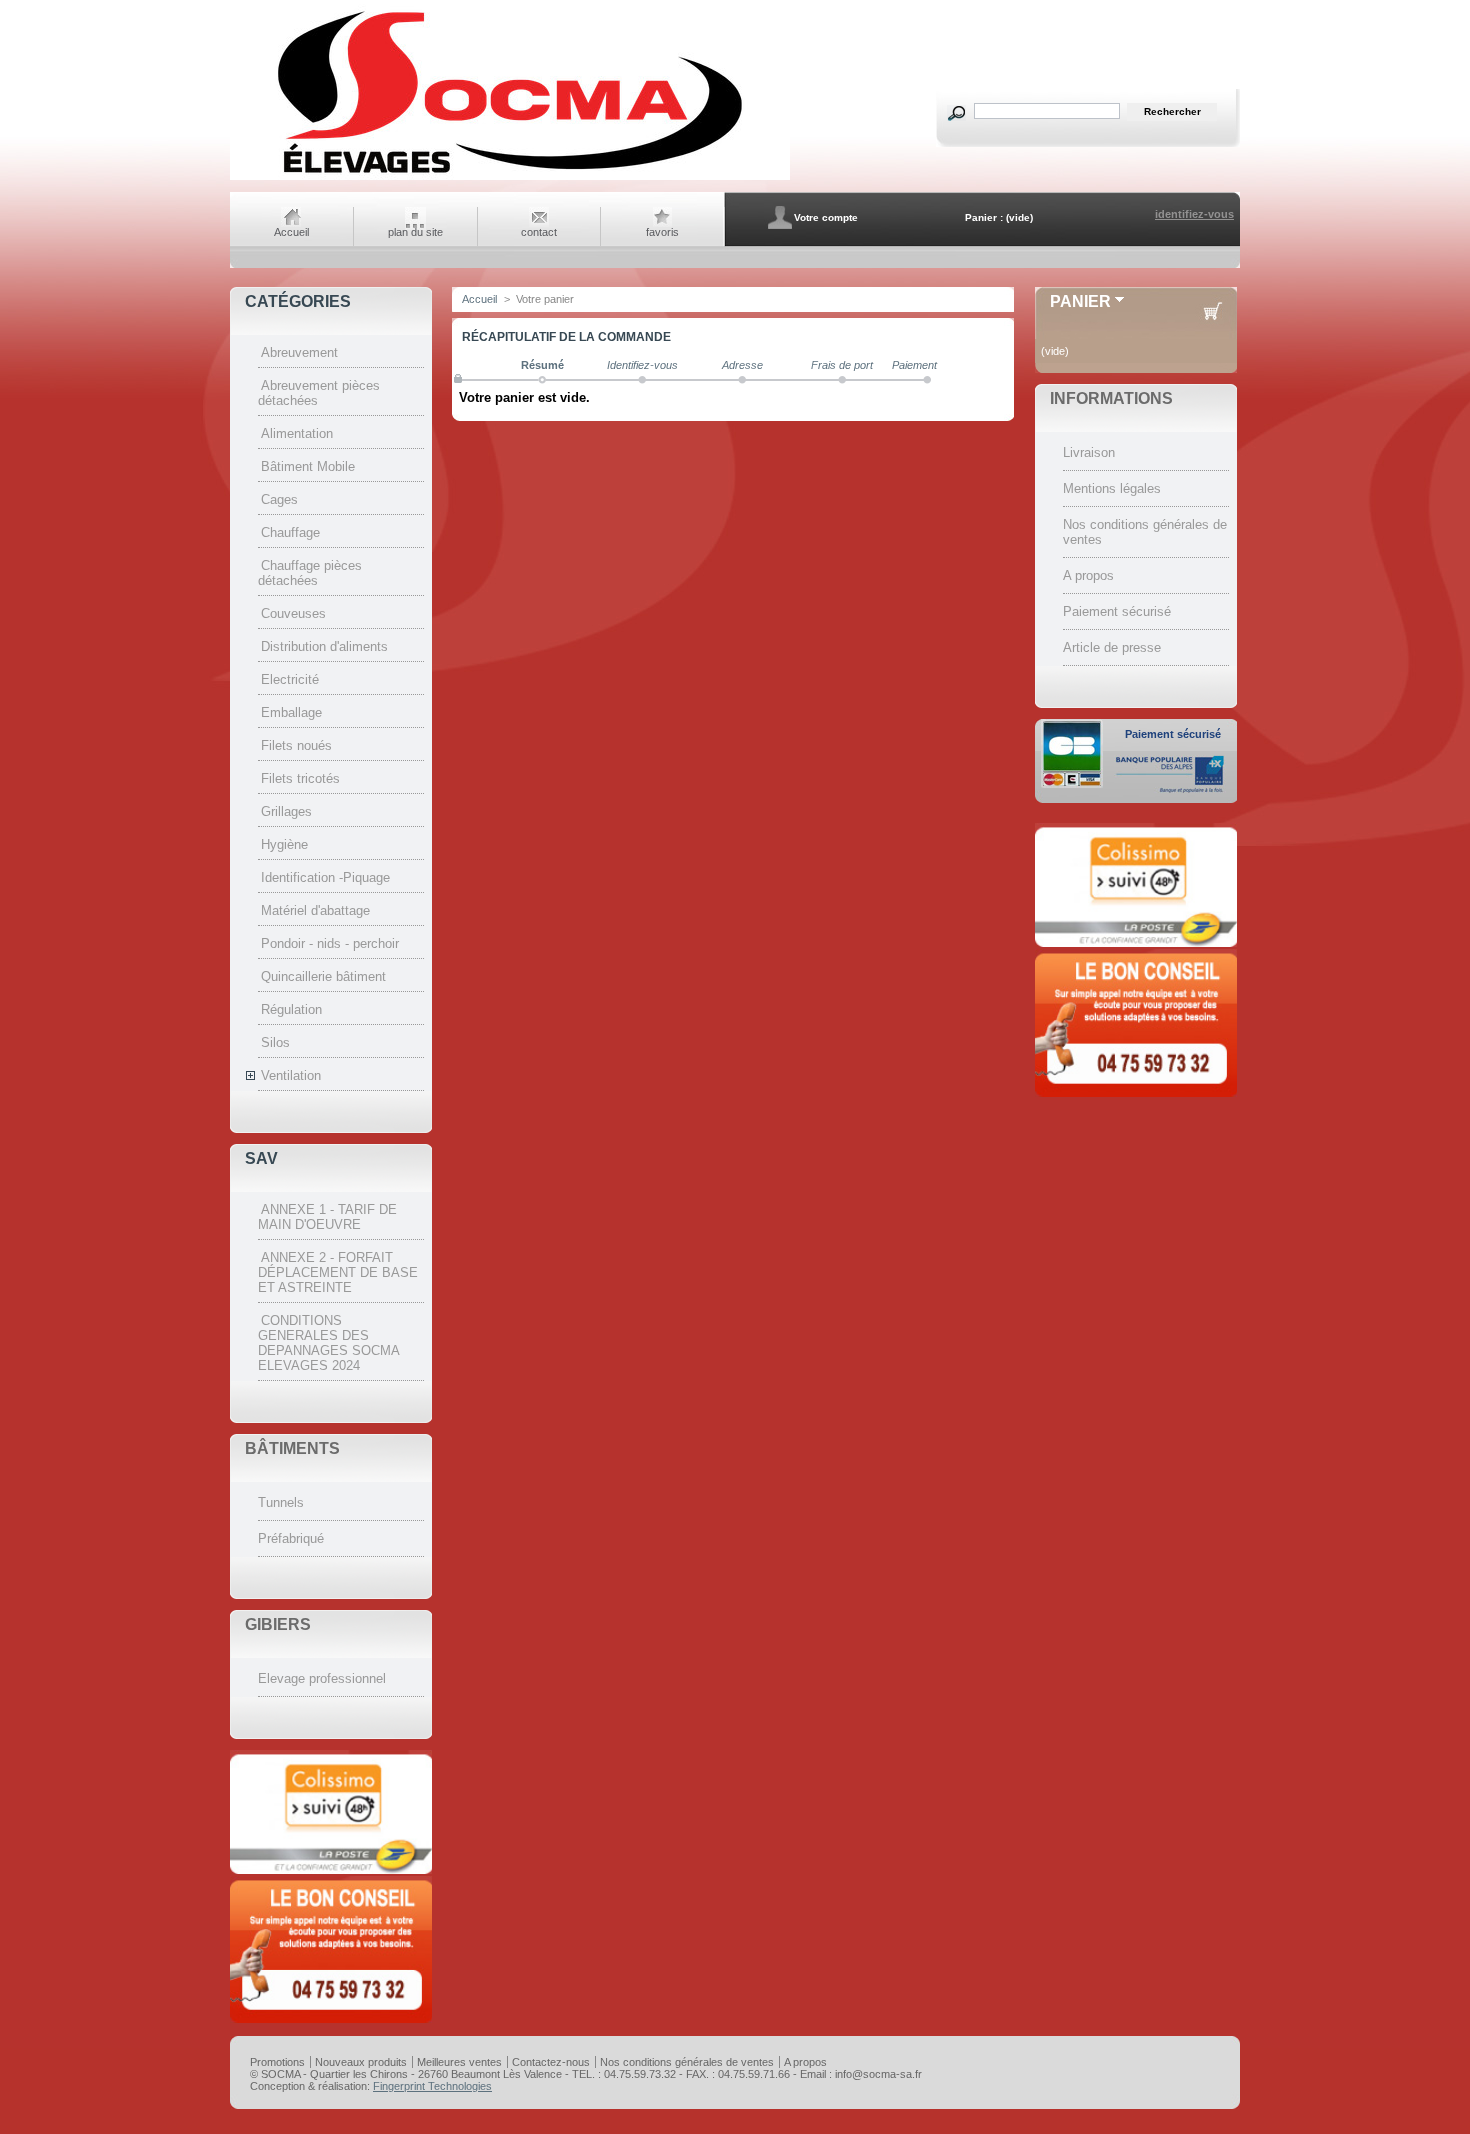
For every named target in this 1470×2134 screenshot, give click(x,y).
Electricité (290, 679)
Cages (279, 499)
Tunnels (281, 1502)
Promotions (277, 2062)
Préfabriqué (291, 1538)
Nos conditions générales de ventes (687, 2062)
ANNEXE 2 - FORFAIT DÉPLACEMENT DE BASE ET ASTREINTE (338, 1272)
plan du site (415, 232)
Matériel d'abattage (315, 910)
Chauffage (290, 532)
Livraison (1089, 452)
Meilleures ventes (459, 2062)
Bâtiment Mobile (308, 466)
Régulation (291, 1009)
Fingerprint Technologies (432, 2086)
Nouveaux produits (361, 2062)
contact (539, 232)
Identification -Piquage (325, 877)
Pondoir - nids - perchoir (330, 943)
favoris (662, 232)
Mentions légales (1112, 488)
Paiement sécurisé (1117, 611)
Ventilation (291, 1075)
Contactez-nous (551, 2062)
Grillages (286, 811)
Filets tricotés (300, 778)
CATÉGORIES (298, 301)
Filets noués (296, 745)
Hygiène (284, 844)
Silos (275, 1042)
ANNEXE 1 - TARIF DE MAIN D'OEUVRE (327, 1217)
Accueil (291, 232)
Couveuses (293, 613)
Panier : (984, 217)
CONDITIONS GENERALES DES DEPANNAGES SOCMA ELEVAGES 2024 (328, 1343)
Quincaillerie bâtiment (323, 976)
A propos (1088, 575)
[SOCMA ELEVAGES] (510, 177)
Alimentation (297, 433)
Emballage (291, 712)
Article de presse (1112, 647)
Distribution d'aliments (324, 646)
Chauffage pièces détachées (310, 573)
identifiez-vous (1194, 214)
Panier (1080, 301)
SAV (261, 1158)
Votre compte (826, 217)
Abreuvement (299, 352)
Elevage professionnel (322, 1678)
